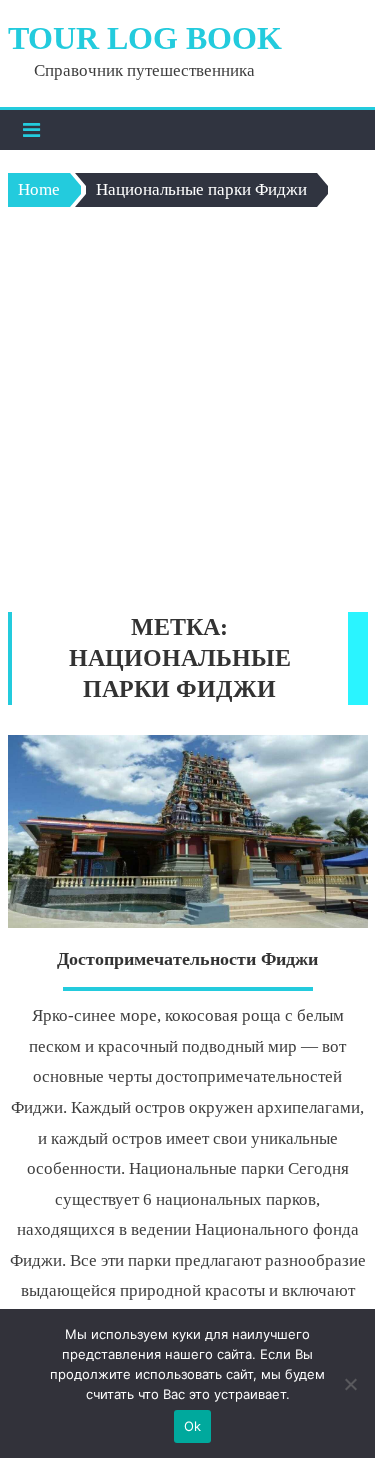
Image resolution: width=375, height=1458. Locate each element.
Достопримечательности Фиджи (187, 959)
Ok (193, 1426)
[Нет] (350, 1384)
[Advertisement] (187, 414)
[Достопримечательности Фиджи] (188, 831)
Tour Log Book (145, 38)
